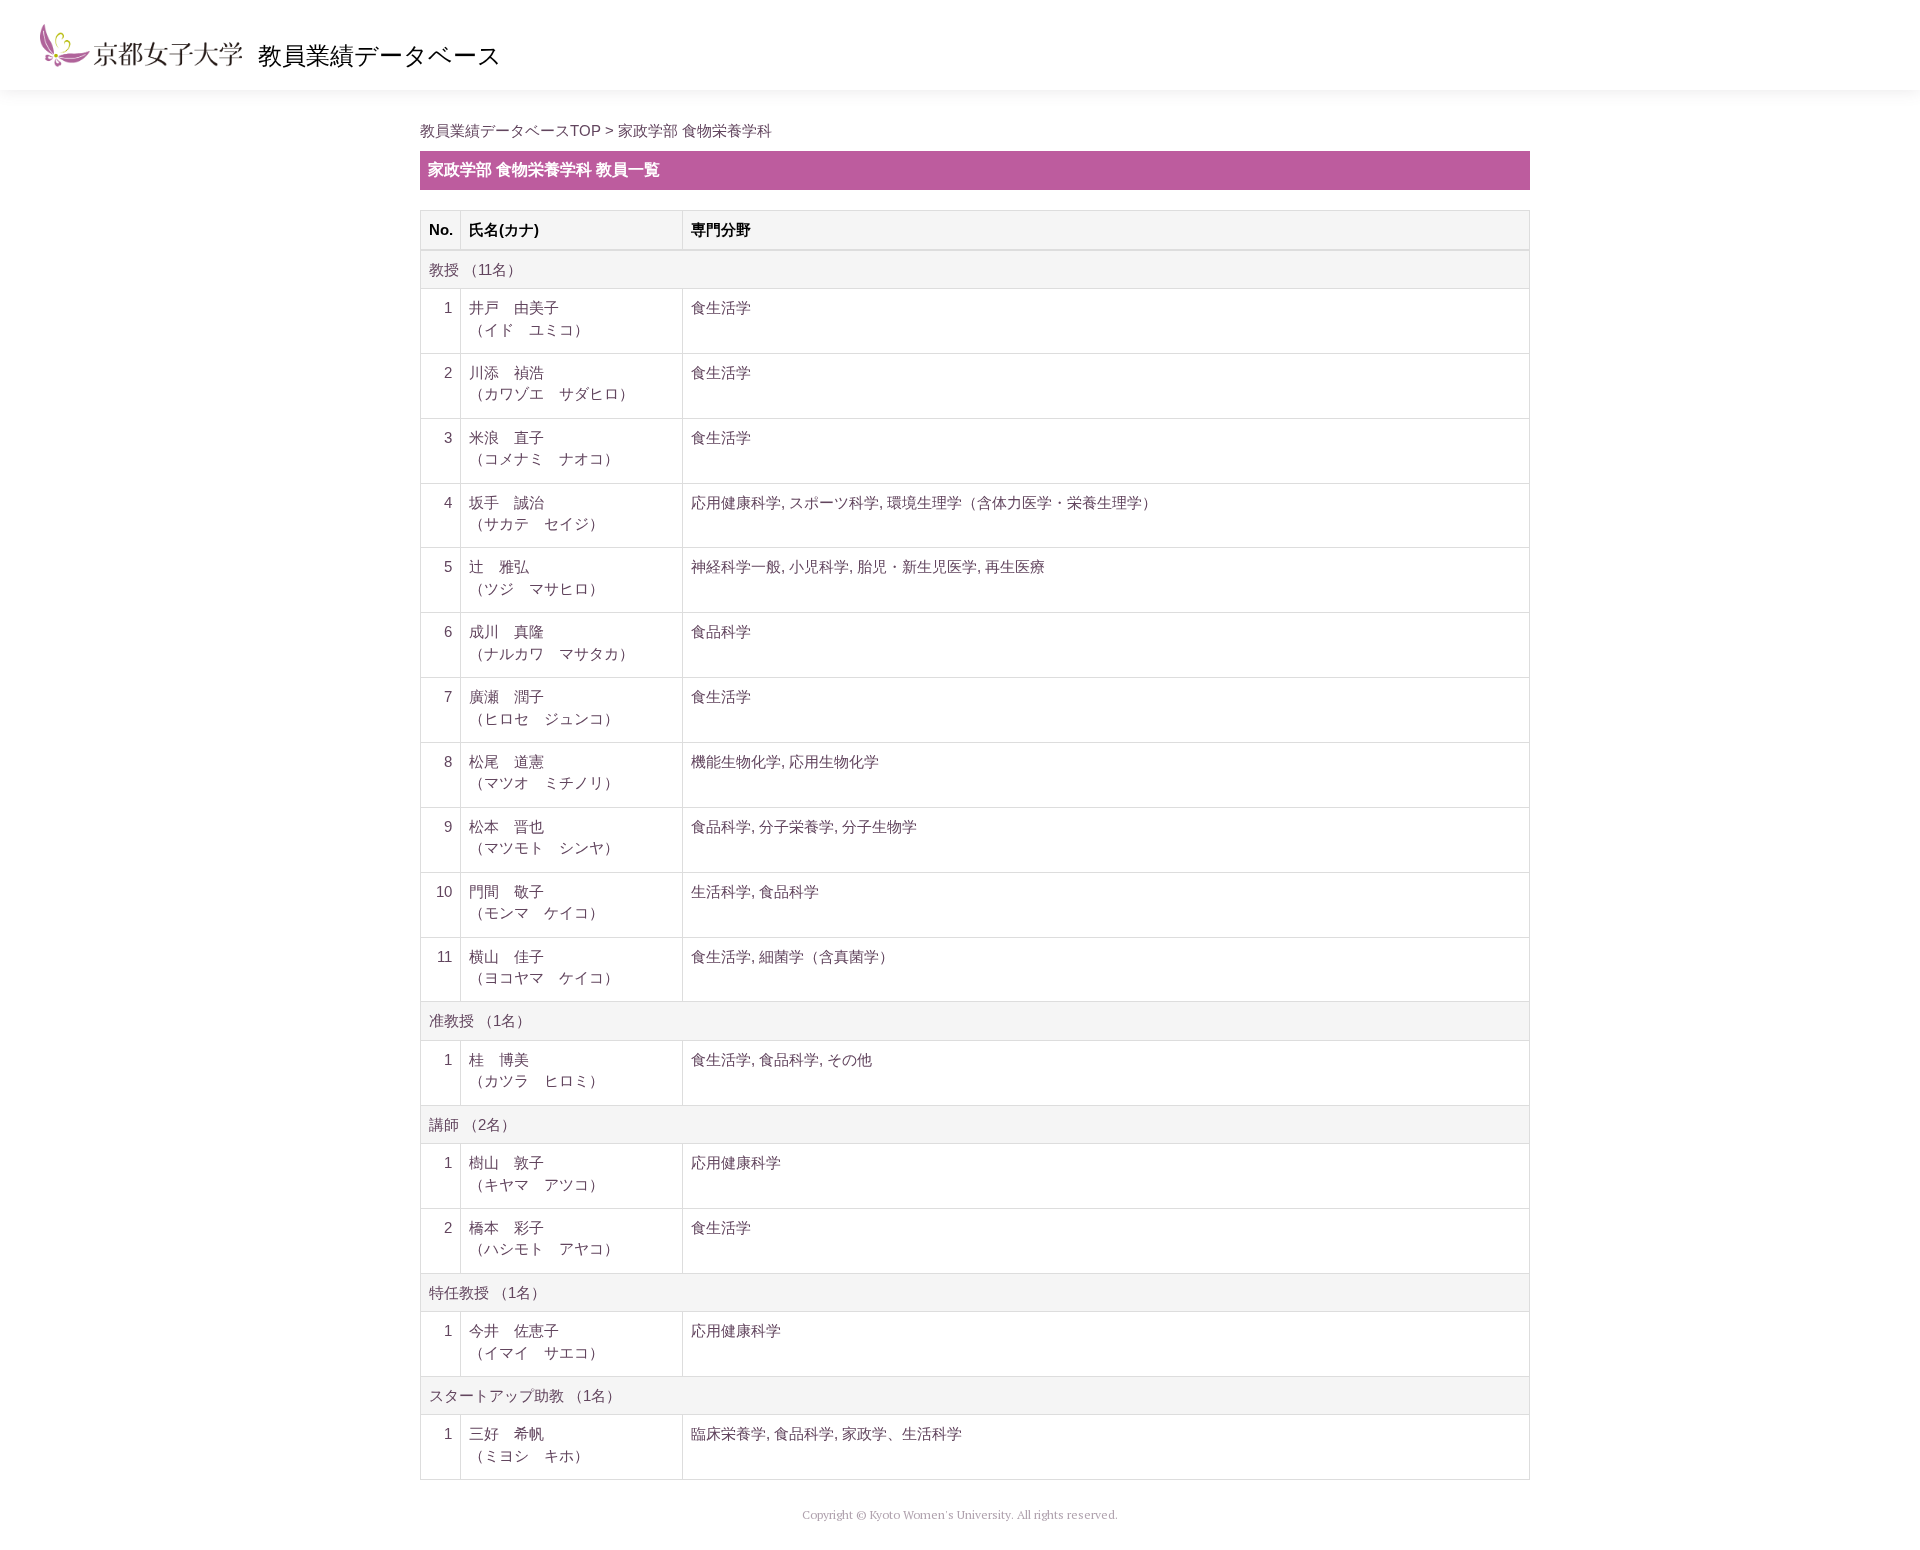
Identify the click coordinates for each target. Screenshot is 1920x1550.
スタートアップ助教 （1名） (525, 1395)
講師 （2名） (472, 1124)
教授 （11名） (475, 269)
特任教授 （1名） (487, 1292)
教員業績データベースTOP (510, 130)
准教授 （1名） (480, 1020)
